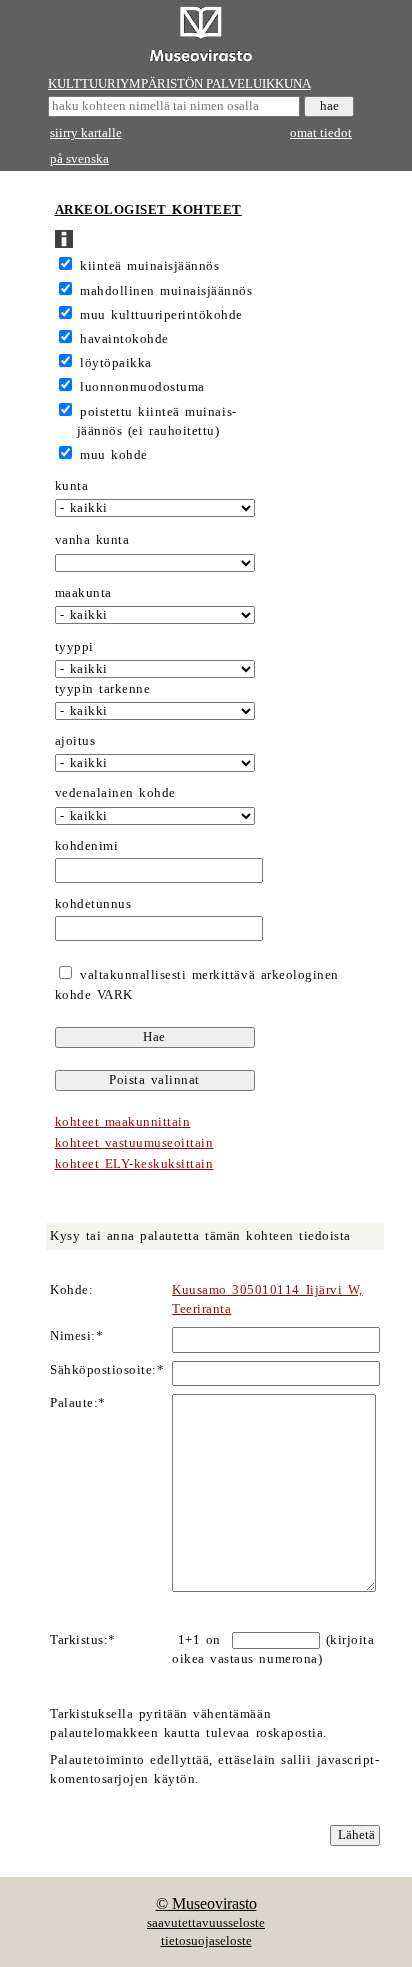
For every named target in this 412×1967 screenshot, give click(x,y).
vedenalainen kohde (115, 793)
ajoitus (75, 741)
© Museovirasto (206, 1903)
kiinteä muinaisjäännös (149, 266)
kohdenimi (87, 846)
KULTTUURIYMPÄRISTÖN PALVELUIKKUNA (179, 84)
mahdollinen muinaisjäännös (166, 291)
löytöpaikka (116, 363)
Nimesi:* (76, 1336)
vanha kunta (92, 540)
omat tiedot (321, 133)
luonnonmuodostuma (142, 387)
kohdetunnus (93, 904)
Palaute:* (78, 1403)
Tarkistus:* (83, 1640)
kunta (72, 486)
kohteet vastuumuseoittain (134, 1143)
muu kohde (114, 455)
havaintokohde (124, 339)
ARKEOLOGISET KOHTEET (148, 210)
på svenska (79, 159)
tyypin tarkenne (103, 689)
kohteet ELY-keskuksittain (134, 1164)
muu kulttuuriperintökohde (161, 315)
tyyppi (74, 647)
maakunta (83, 593)
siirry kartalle (86, 133)
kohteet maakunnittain (123, 1122)
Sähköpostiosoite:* (107, 1370)
